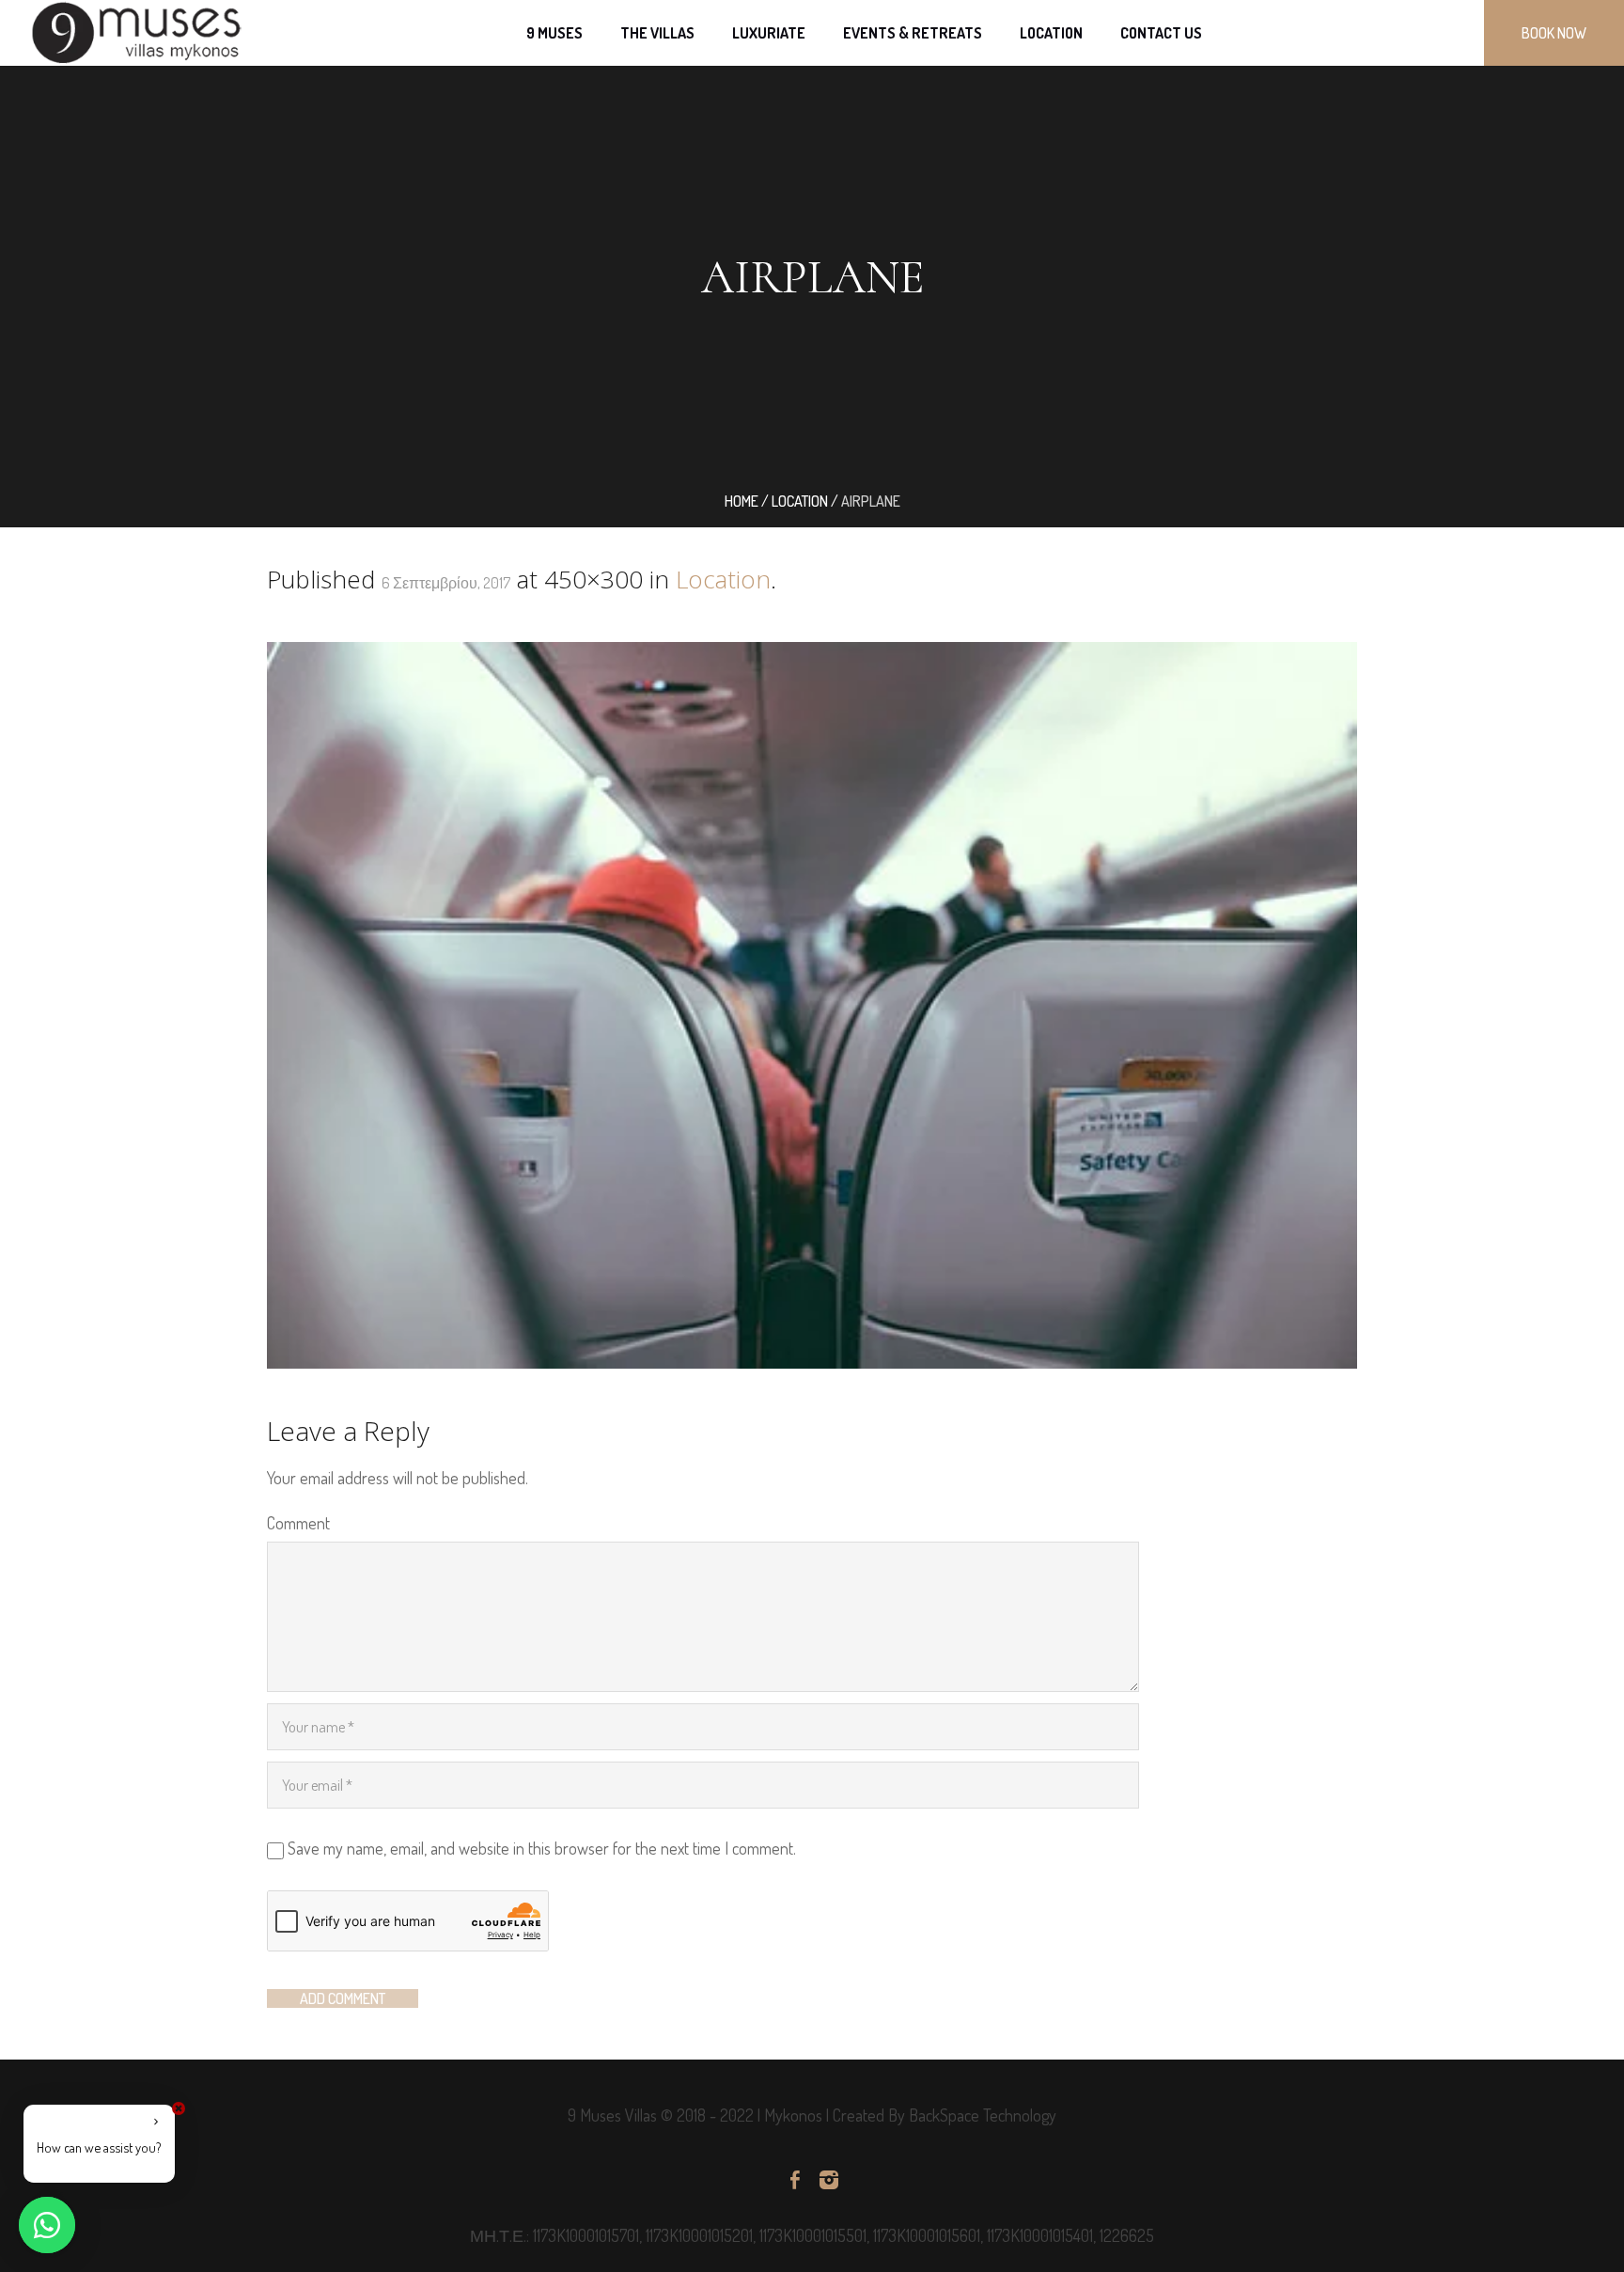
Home (742, 501)
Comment (298, 1523)
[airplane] (812, 1005)
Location (800, 501)
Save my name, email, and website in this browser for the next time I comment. (542, 1848)
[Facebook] (795, 2180)
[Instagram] (829, 2180)
